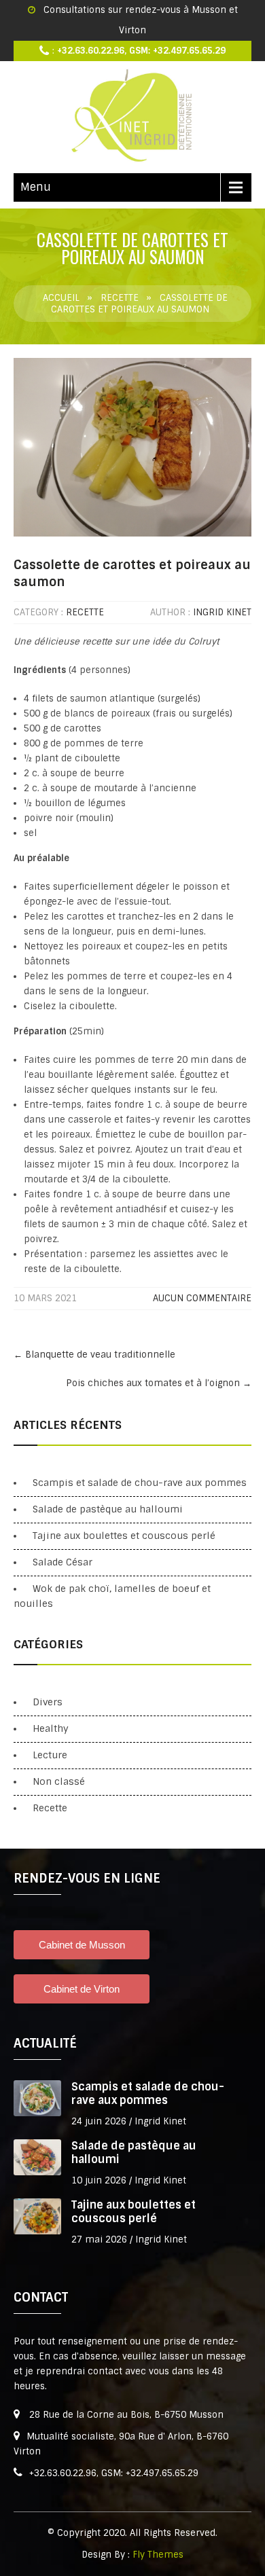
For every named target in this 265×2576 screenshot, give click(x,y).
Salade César (63, 1562)
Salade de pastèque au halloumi (108, 1509)
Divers (48, 1702)
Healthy (51, 1728)
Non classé (59, 1781)
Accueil (61, 298)
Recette (120, 298)
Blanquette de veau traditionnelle (94, 1355)
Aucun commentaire (202, 1298)
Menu (36, 187)
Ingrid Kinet (222, 612)
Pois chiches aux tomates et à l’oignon (159, 1383)
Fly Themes (158, 2555)
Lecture (50, 1755)
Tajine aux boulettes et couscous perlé (124, 1536)
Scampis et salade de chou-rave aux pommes (140, 1483)
